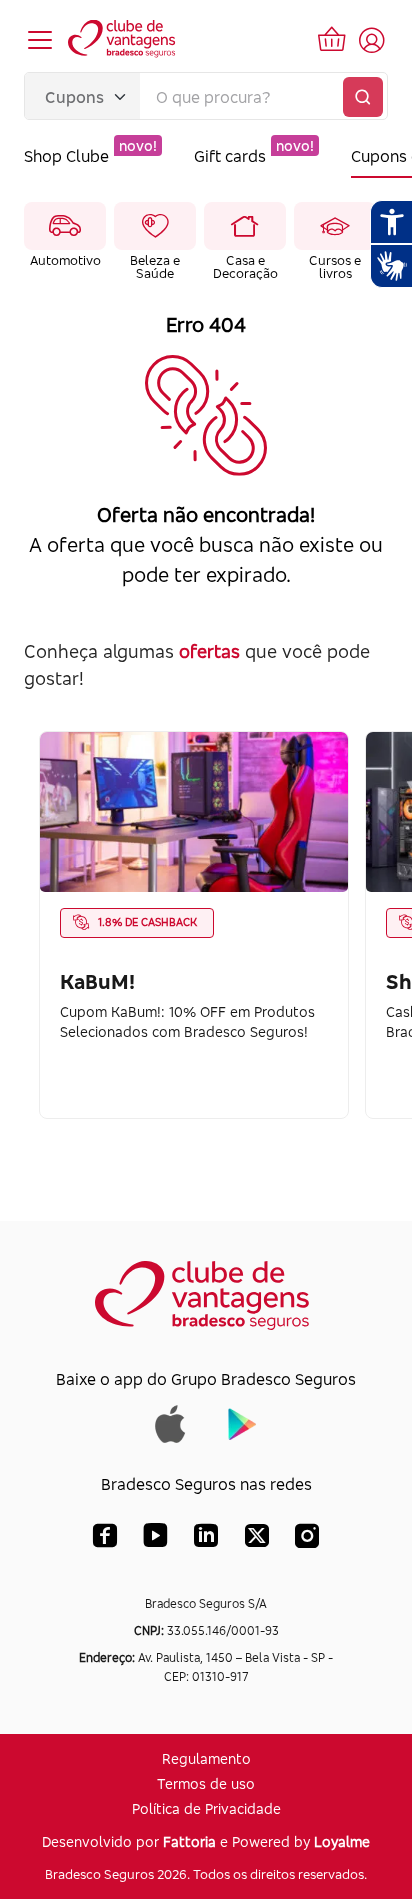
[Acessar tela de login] (372, 40)
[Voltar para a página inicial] (123, 40)
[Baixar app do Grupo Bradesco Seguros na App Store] (170, 1422)
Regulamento (206, 1758)
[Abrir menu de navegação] (40, 40)
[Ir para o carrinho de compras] (332, 40)
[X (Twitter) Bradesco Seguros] (257, 1540)
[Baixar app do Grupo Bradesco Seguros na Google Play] (242, 1422)
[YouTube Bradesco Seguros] (155, 1540)
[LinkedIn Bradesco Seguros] (206, 1540)
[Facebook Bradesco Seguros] (105, 1540)
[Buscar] (363, 97)
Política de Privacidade (206, 1808)
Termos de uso (206, 1783)
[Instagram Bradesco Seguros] (307, 1540)
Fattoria (189, 1841)
